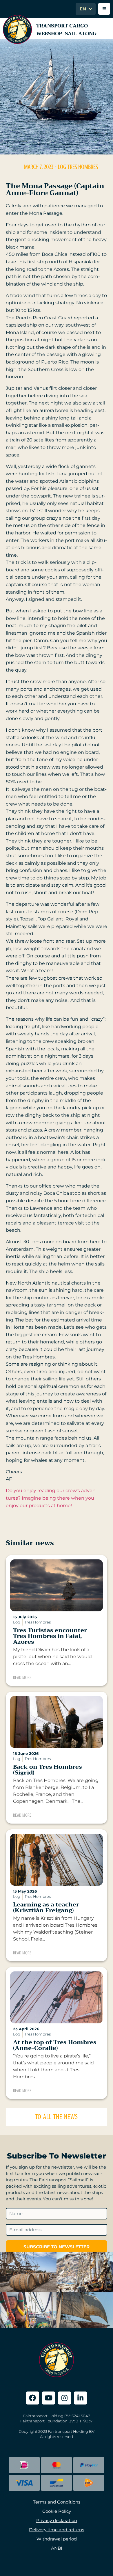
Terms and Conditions (57, 2502)
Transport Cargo (62, 26)
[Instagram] (64, 2398)
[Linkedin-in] (80, 2398)
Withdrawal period (57, 2539)
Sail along (81, 34)
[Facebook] (33, 2398)
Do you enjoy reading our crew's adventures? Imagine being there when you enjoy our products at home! (52, 1498)
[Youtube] (49, 2398)
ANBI (57, 2548)
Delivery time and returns (57, 2530)
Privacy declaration (57, 2520)
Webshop (49, 34)
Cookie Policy (57, 2511)
